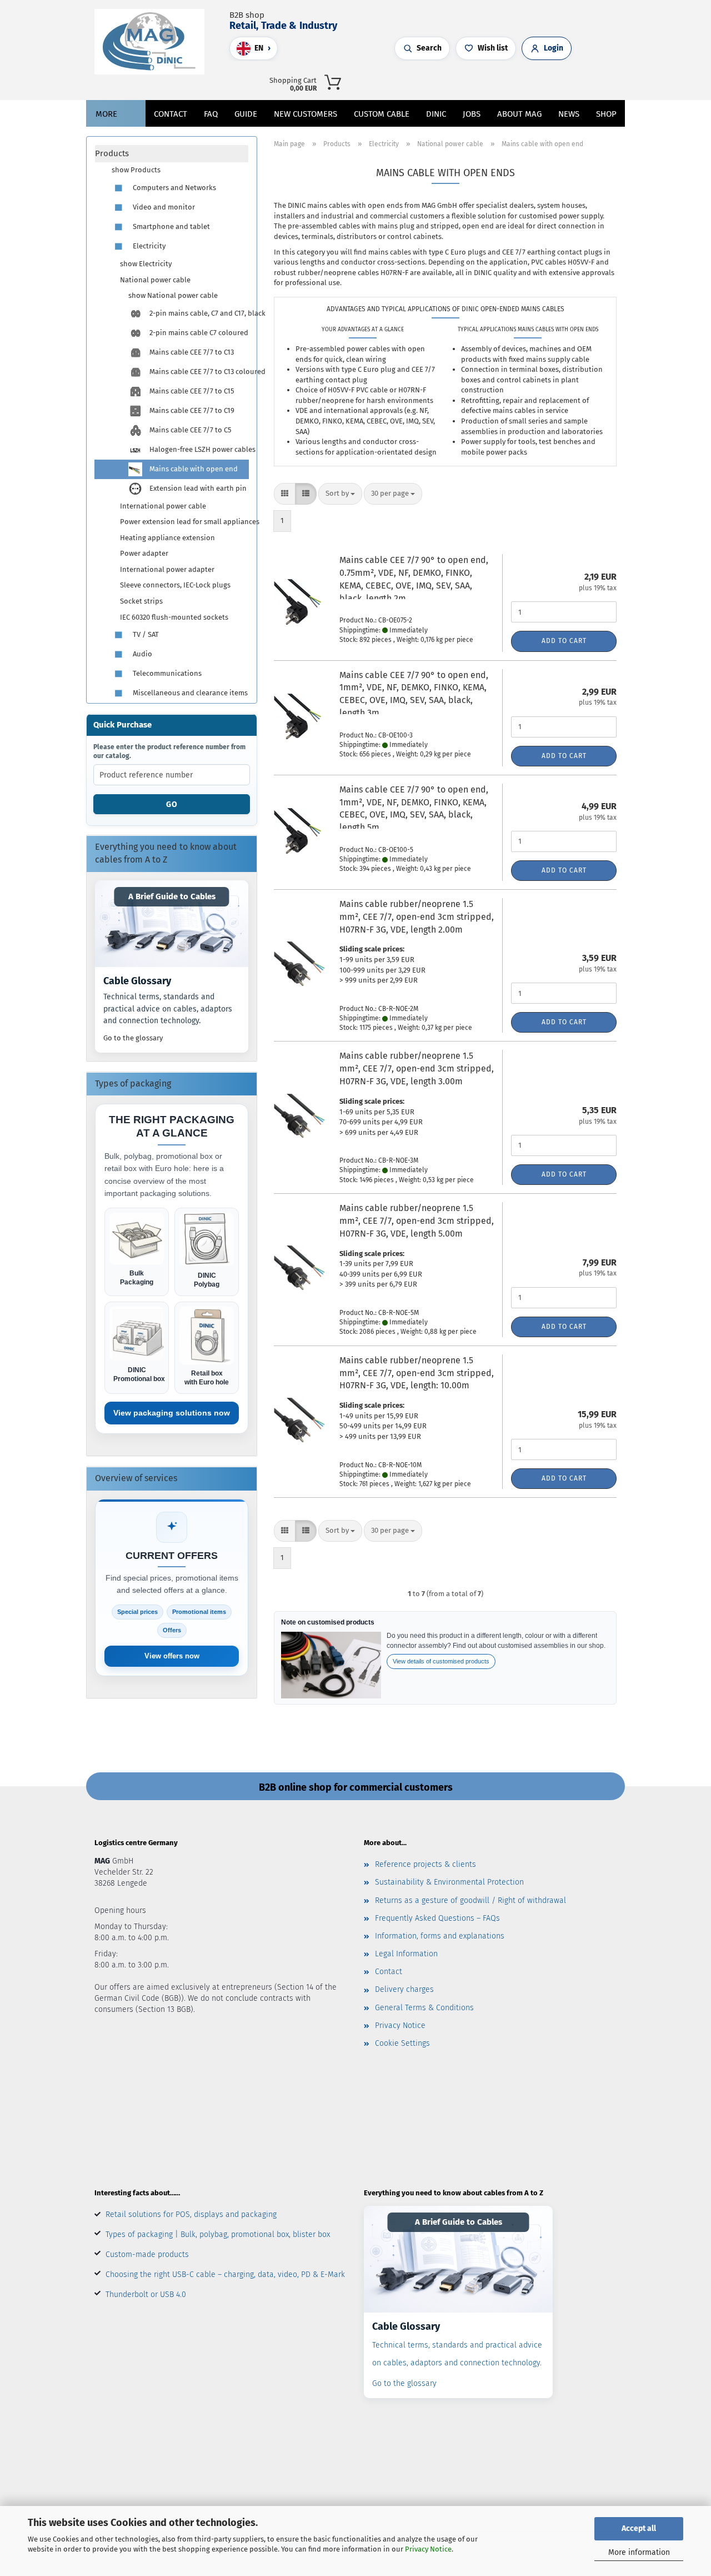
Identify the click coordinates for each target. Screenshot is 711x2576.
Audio (142, 654)
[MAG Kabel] (154, 42)
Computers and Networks (174, 188)
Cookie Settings (402, 2043)
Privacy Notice (428, 2549)
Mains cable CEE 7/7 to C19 (191, 410)
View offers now (172, 1656)
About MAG (519, 114)
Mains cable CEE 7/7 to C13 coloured (198, 372)
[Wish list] (518, 81)
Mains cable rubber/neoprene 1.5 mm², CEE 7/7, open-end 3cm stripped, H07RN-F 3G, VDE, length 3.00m (417, 1068)
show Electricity (146, 264)
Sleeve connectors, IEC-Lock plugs (175, 585)
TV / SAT (145, 634)
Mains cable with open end (193, 469)
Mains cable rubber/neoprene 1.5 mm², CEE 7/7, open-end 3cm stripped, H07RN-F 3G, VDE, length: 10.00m (417, 1373)
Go (172, 804)
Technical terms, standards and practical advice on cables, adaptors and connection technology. (168, 1009)
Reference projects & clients (425, 1864)
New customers (306, 114)
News (569, 114)
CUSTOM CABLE (382, 114)
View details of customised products (441, 1661)
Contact (171, 114)
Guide (246, 114)
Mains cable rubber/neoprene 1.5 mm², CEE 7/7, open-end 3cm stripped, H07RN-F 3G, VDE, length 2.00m (417, 917)
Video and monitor (163, 207)
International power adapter (167, 569)
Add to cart (564, 641)
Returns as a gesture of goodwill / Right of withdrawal (470, 1900)
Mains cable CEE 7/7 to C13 (191, 352)
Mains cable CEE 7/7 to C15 (191, 391)
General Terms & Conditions (424, 2008)
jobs (472, 114)
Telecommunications (166, 673)
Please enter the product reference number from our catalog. (169, 751)
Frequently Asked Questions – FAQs (437, 1918)
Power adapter (144, 553)
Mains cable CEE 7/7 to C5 (190, 430)
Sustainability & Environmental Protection (449, 1882)
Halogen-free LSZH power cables (198, 449)
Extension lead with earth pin (197, 488)
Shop (606, 114)
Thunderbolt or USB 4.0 (146, 2295)
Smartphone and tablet (171, 226)
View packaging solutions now (172, 1413)
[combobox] (340, 494)
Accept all (639, 2528)
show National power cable (173, 295)
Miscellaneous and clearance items (189, 693)
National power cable (155, 280)
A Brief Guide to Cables (172, 896)
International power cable (163, 506)
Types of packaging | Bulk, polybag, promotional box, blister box (218, 2234)
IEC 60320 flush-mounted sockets (174, 617)
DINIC (436, 114)
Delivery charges (404, 1989)
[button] (496, 81)
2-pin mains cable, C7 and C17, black (198, 313)
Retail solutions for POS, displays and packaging (191, 2214)
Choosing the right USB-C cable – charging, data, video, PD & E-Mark (225, 2274)
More (106, 114)
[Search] (485, 81)
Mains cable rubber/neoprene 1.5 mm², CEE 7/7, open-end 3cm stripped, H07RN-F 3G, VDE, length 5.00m (417, 1221)
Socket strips (141, 601)
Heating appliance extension (167, 538)
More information (639, 2552)
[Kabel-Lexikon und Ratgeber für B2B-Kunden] (172, 924)
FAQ (211, 114)
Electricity (148, 246)
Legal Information (406, 1954)
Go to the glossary (133, 1038)
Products (112, 153)
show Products (136, 170)
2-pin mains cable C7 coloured (198, 333)
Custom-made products (147, 2254)
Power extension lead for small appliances (184, 522)
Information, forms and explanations (440, 1936)
